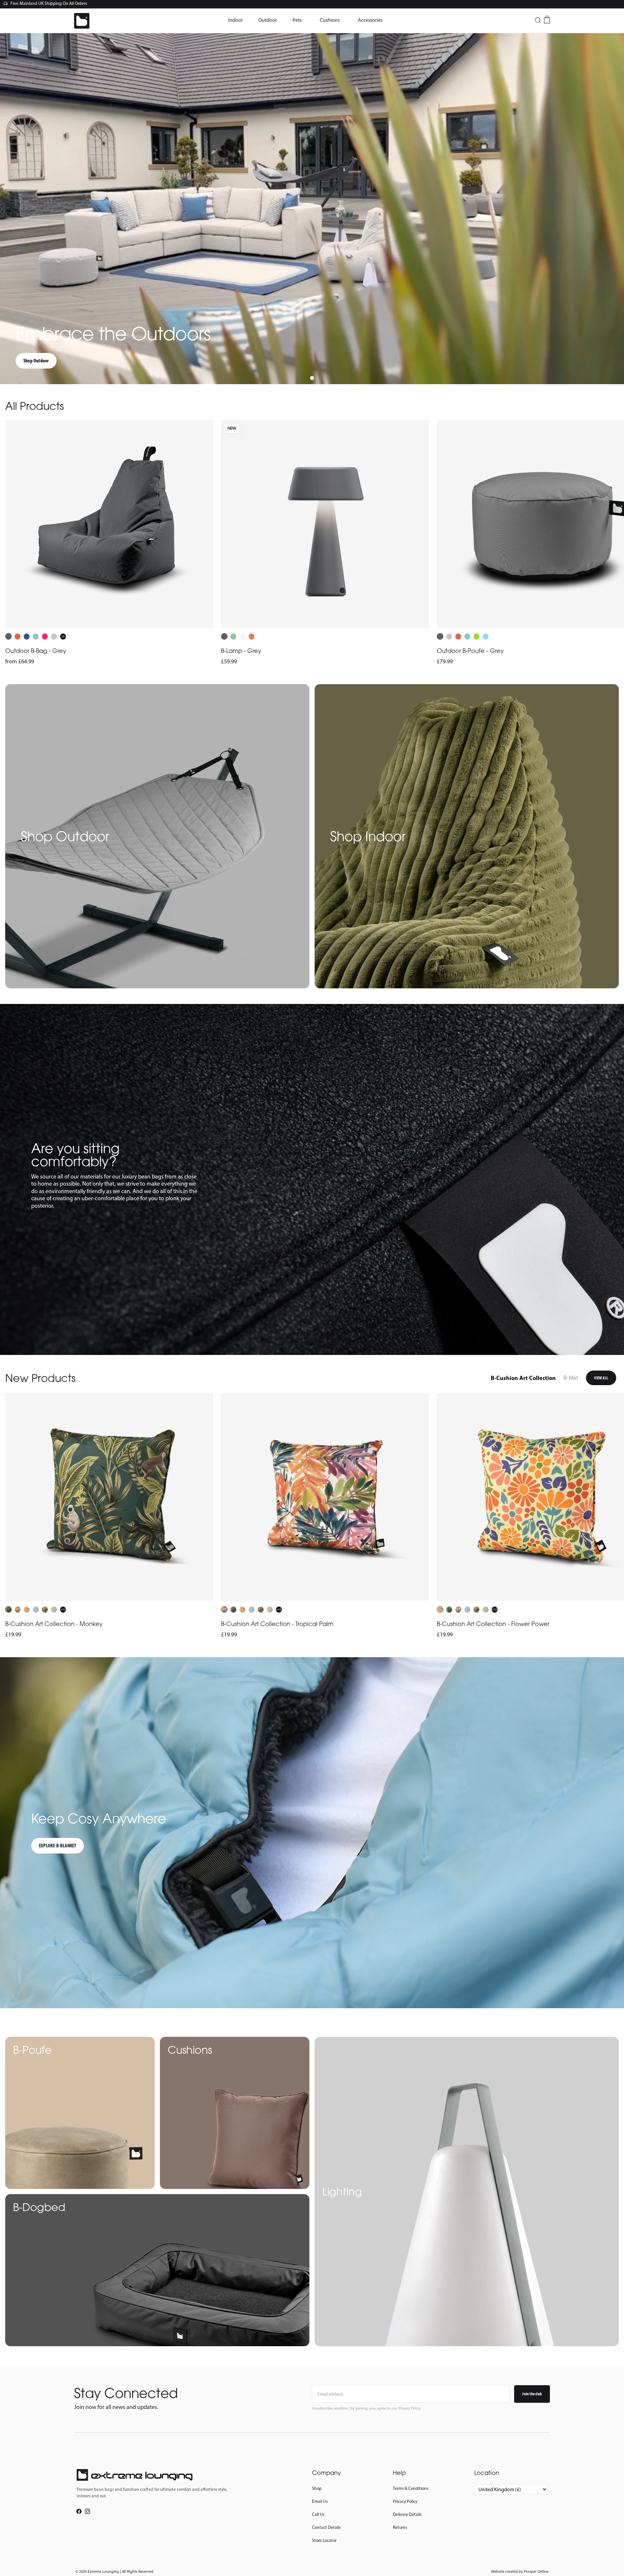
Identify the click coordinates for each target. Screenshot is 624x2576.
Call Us (318, 2514)
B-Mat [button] (571, 1378)
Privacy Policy (405, 2501)
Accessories (370, 20)
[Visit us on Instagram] (87, 2511)
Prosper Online (536, 2571)
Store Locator (324, 2540)
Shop (317, 2488)
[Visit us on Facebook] (79, 2511)
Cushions (330, 20)
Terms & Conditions (411, 2488)
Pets (297, 20)
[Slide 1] (312, 378)
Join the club (532, 2394)
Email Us (320, 2501)
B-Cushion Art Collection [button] (523, 1378)
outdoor (268, 20)
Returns (400, 2527)
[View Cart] (547, 20)
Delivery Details (407, 2514)
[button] (235, 20)
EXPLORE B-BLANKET (58, 1846)
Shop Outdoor (36, 361)
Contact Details (326, 2527)
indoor (235, 20)
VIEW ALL (601, 1378)
